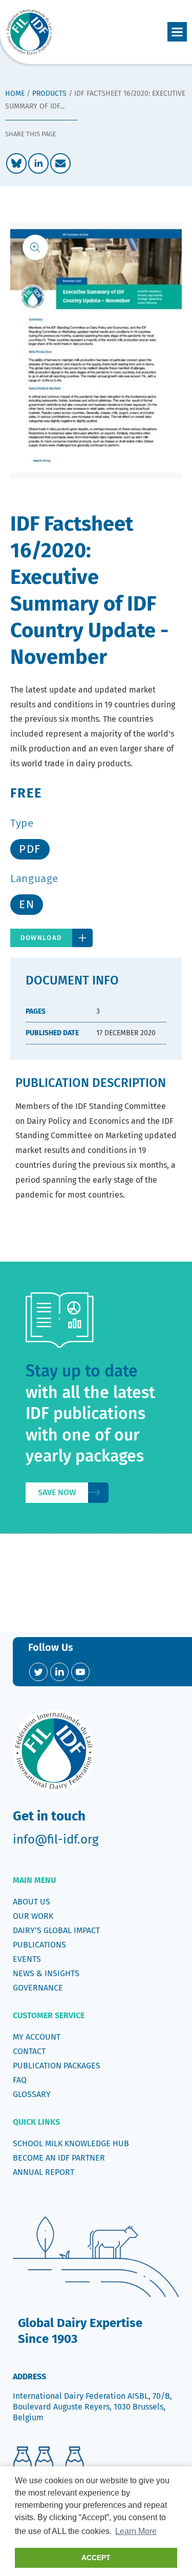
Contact (29, 2051)
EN (27, 904)
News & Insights (46, 1973)
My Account (37, 2037)
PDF (30, 849)
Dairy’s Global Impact (56, 1930)
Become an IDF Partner (59, 2158)
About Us (31, 1902)
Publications (39, 1945)
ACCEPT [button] (96, 2558)
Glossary (32, 2094)
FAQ (20, 2080)
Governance (38, 1988)
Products (49, 93)
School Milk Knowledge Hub (71, 2143)
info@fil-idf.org (56, 1839)
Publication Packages (57, 2066)
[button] (177, 32)
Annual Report (44, 2172)
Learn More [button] (136, 2531)
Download (41, 938)
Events (27, 1959)
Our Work (33, 1916)
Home (15, 93)
